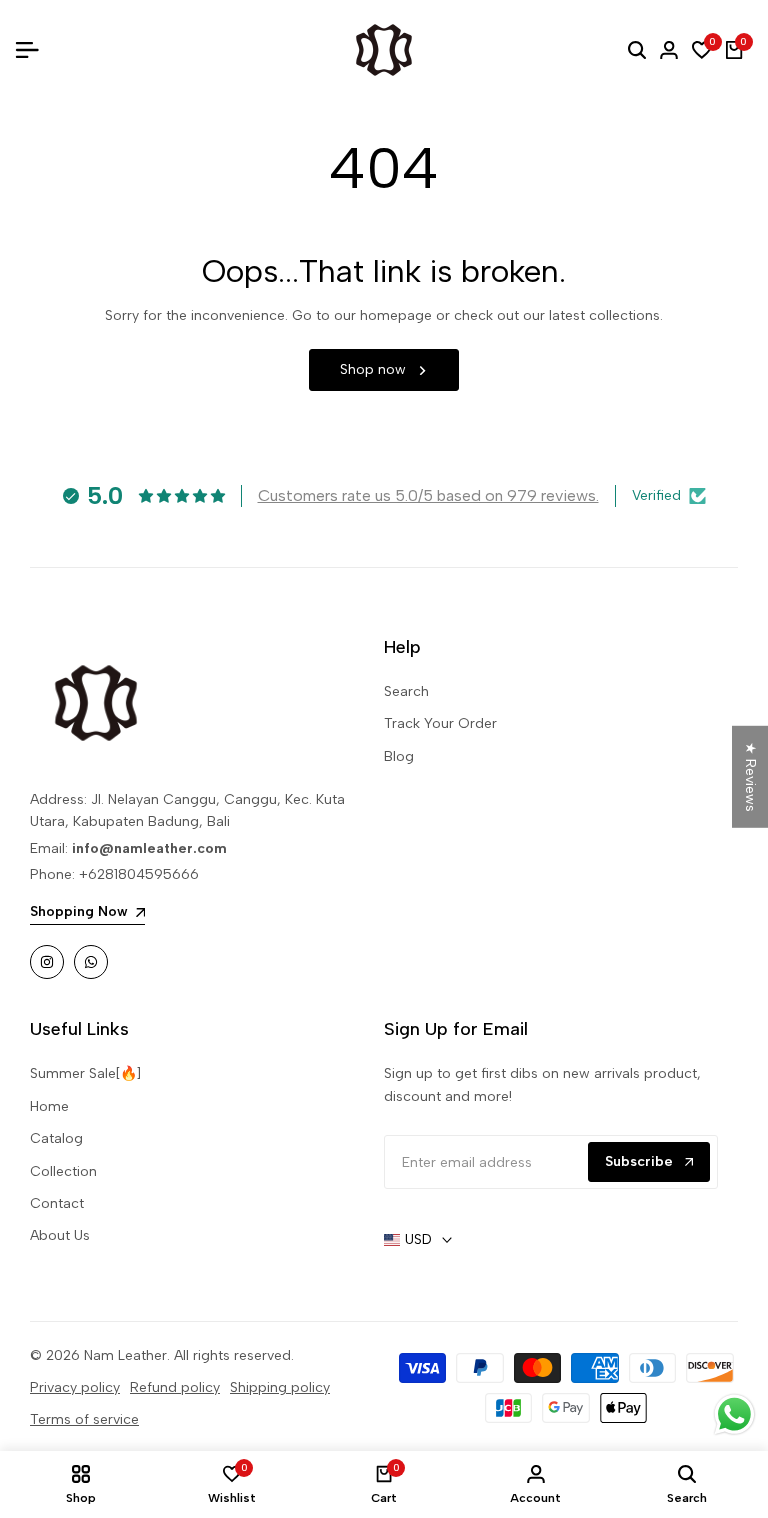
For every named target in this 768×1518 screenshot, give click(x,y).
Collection (63, 1171)
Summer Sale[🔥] (85, 1073)
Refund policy (175, 1387)
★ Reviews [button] (750, 777)
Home (49, 1106)
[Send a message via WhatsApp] (734, 1414)
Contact (57, 1203)
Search (406, 691)
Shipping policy (280, 1387)
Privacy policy (75, 1387)
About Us (60, 1235)
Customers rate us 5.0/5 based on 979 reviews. (428, 495)
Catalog (56, 1138)
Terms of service (84, 1419)
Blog (399, 756)
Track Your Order (440, 723)
